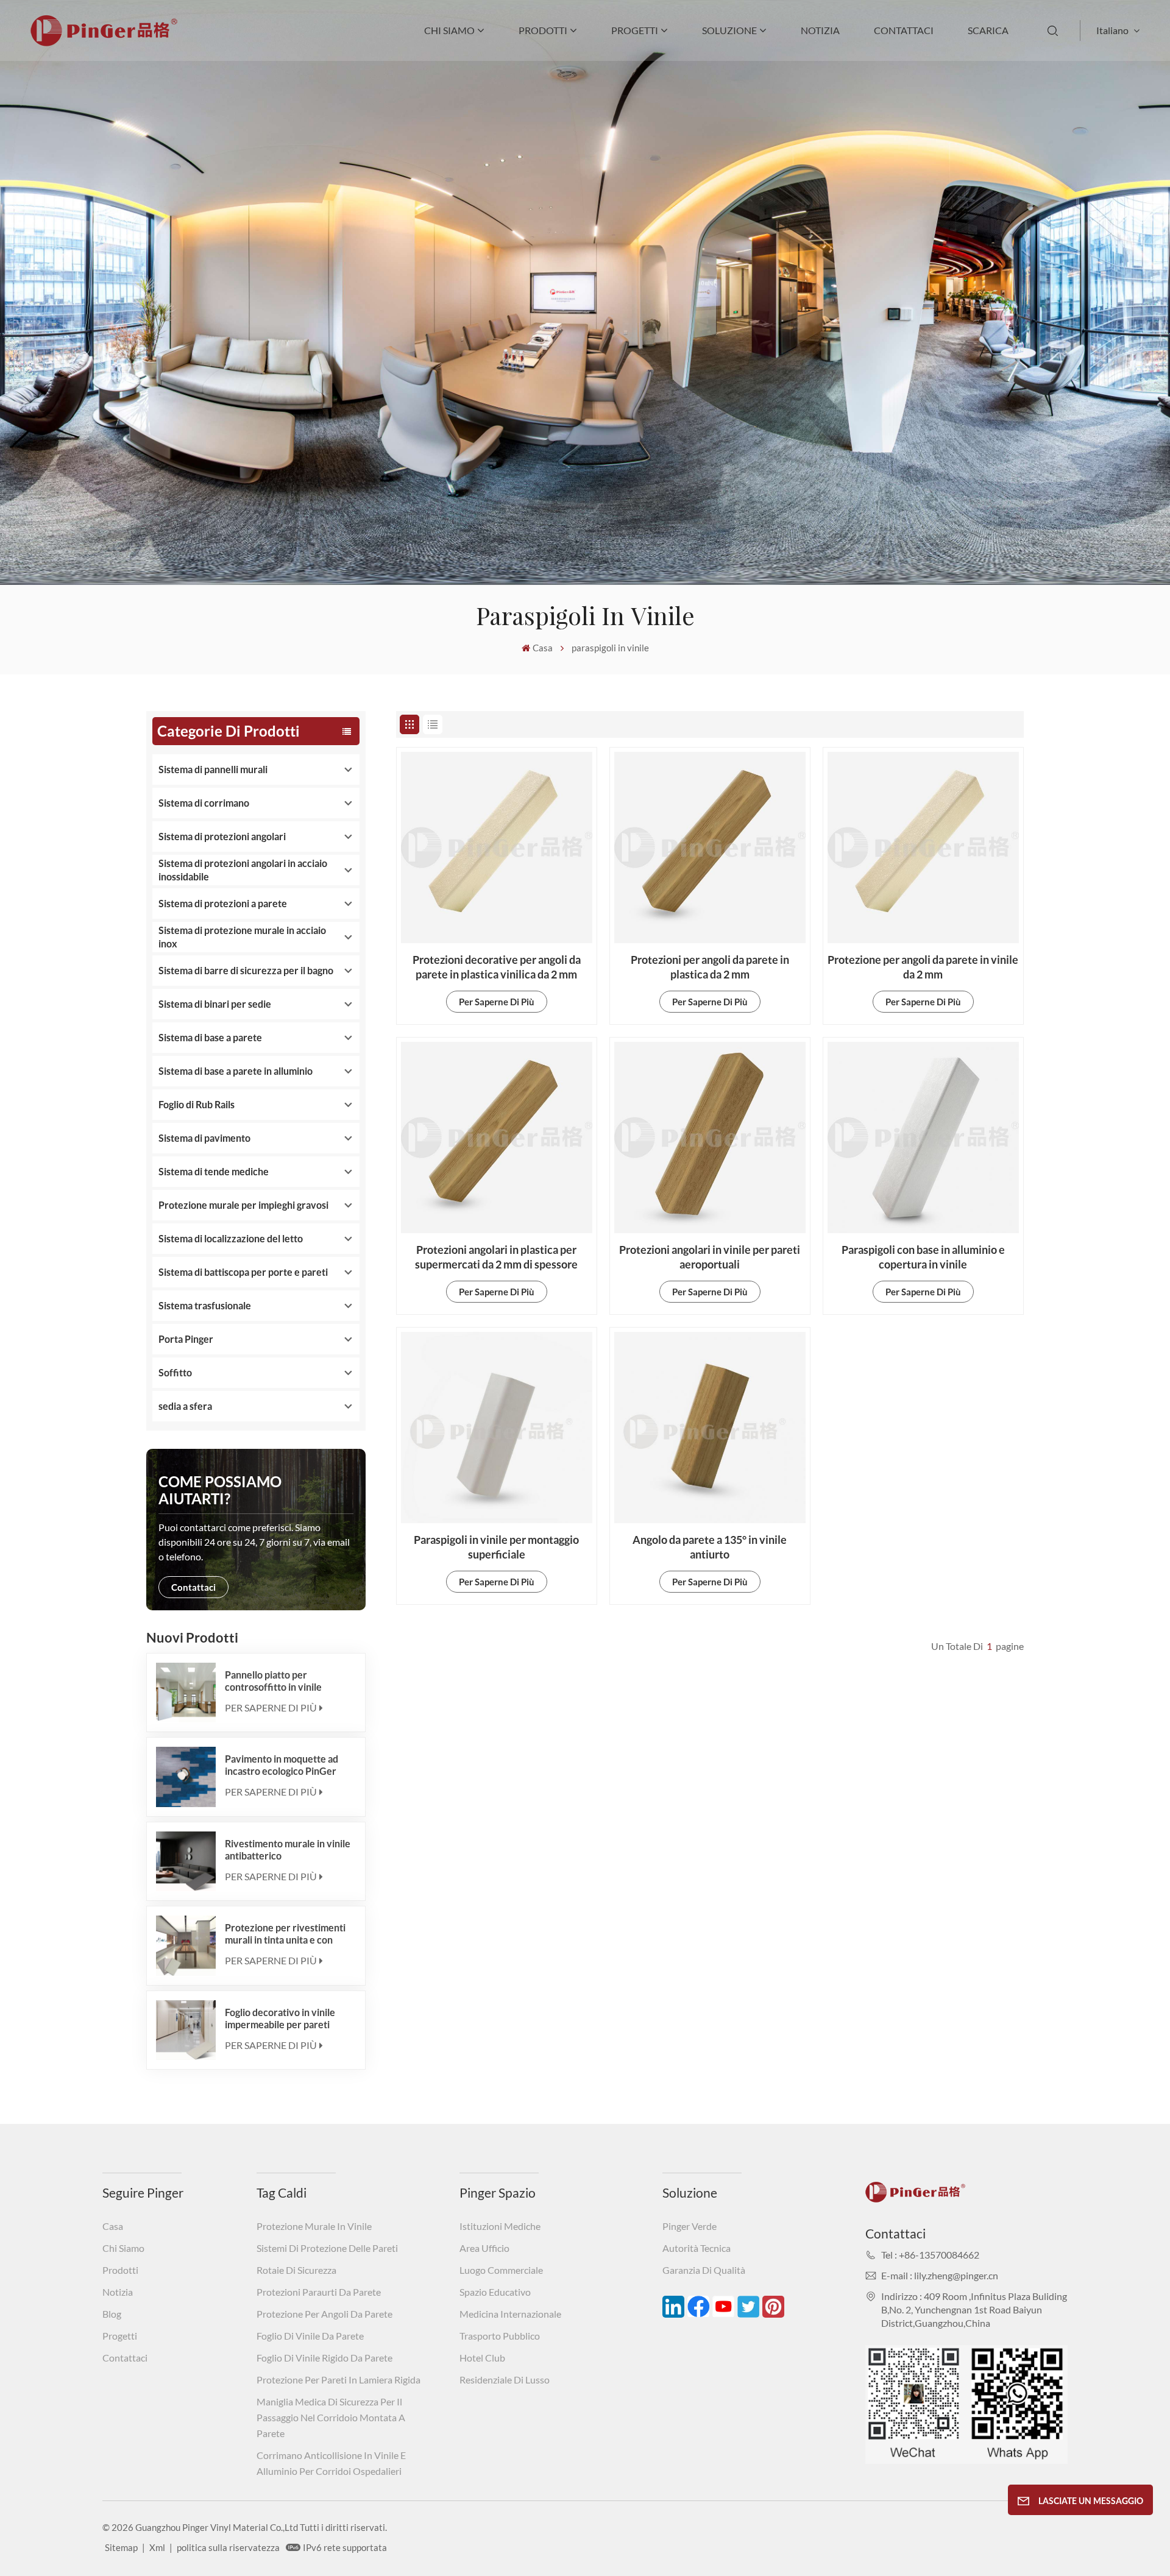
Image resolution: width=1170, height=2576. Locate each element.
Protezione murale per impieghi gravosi (243, 1205)
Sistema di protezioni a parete (223, 903)
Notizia (820, 30)
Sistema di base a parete (210, 1037)
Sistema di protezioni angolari (222, 836)
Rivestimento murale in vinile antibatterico (288, 1849)
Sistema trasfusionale (205, 1305)
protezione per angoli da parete (324, 2314)
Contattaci (904, 30)
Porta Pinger (186, 1339)
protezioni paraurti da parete (319, 2292)
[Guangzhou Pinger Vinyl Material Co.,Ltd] (104, 42)
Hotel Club (482, 2358)
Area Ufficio (484, 2248)
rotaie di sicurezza (296, 2270)
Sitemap (121, 2547)
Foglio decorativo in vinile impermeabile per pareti (280, 2018)
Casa (543, 648)
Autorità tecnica (697, 2248)
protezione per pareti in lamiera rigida (339, 2380)
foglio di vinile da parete (310, 2336)
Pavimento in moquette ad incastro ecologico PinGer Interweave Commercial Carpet (282, 1765)
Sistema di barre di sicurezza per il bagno (246, 970)
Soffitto (175, 1372)
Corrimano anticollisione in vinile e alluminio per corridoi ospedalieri (331, 2463)
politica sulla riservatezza (228, 2547)
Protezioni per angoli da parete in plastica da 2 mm (710, 967)
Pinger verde (690, 2226)
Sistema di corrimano (204, 803)
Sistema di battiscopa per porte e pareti (243, 1272)
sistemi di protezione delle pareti (327, 2248)
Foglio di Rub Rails (197, 1104)
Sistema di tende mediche (214, 1171)
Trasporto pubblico (500, 2336)
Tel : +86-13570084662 (930, 2255)
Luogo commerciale (501, 2270)
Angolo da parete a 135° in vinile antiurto (710, 1547)
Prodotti (543, 30)
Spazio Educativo (495, 2292)
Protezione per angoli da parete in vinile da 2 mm (923, 967)
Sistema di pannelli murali (213, 769)
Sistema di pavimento (204, 1138)
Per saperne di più (271, 1707)
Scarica (988, 30)
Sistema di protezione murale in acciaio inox (242, 937)
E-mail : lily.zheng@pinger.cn (940, 2275)
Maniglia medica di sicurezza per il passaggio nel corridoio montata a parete (331, 2417)
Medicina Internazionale (510, 2314)
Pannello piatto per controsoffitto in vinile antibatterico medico (273, 1681)
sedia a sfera (185, 1406)
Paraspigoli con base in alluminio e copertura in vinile (923, 1257)
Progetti (635, 30)
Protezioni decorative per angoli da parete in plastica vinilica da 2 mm (497, 967)
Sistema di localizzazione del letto (231, 1238)
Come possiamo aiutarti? (220, 1490)
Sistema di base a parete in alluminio (236, 1071)
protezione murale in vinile (314, 2226)
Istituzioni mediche (500, 2226)
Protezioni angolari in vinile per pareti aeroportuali (710, 1257)
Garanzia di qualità (704, 2270)
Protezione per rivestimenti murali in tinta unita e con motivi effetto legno (285, 1934)
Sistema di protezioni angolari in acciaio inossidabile (243, 870)
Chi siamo (449, 30)
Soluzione (729, 30)
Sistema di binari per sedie (215, 1004)
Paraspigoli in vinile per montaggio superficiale (496, 1547)
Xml (157, 2547)
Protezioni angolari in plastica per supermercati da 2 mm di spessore (496, 1257)
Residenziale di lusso (505, 2380)
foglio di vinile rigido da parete (324, 2358)
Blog (112, 2314)
